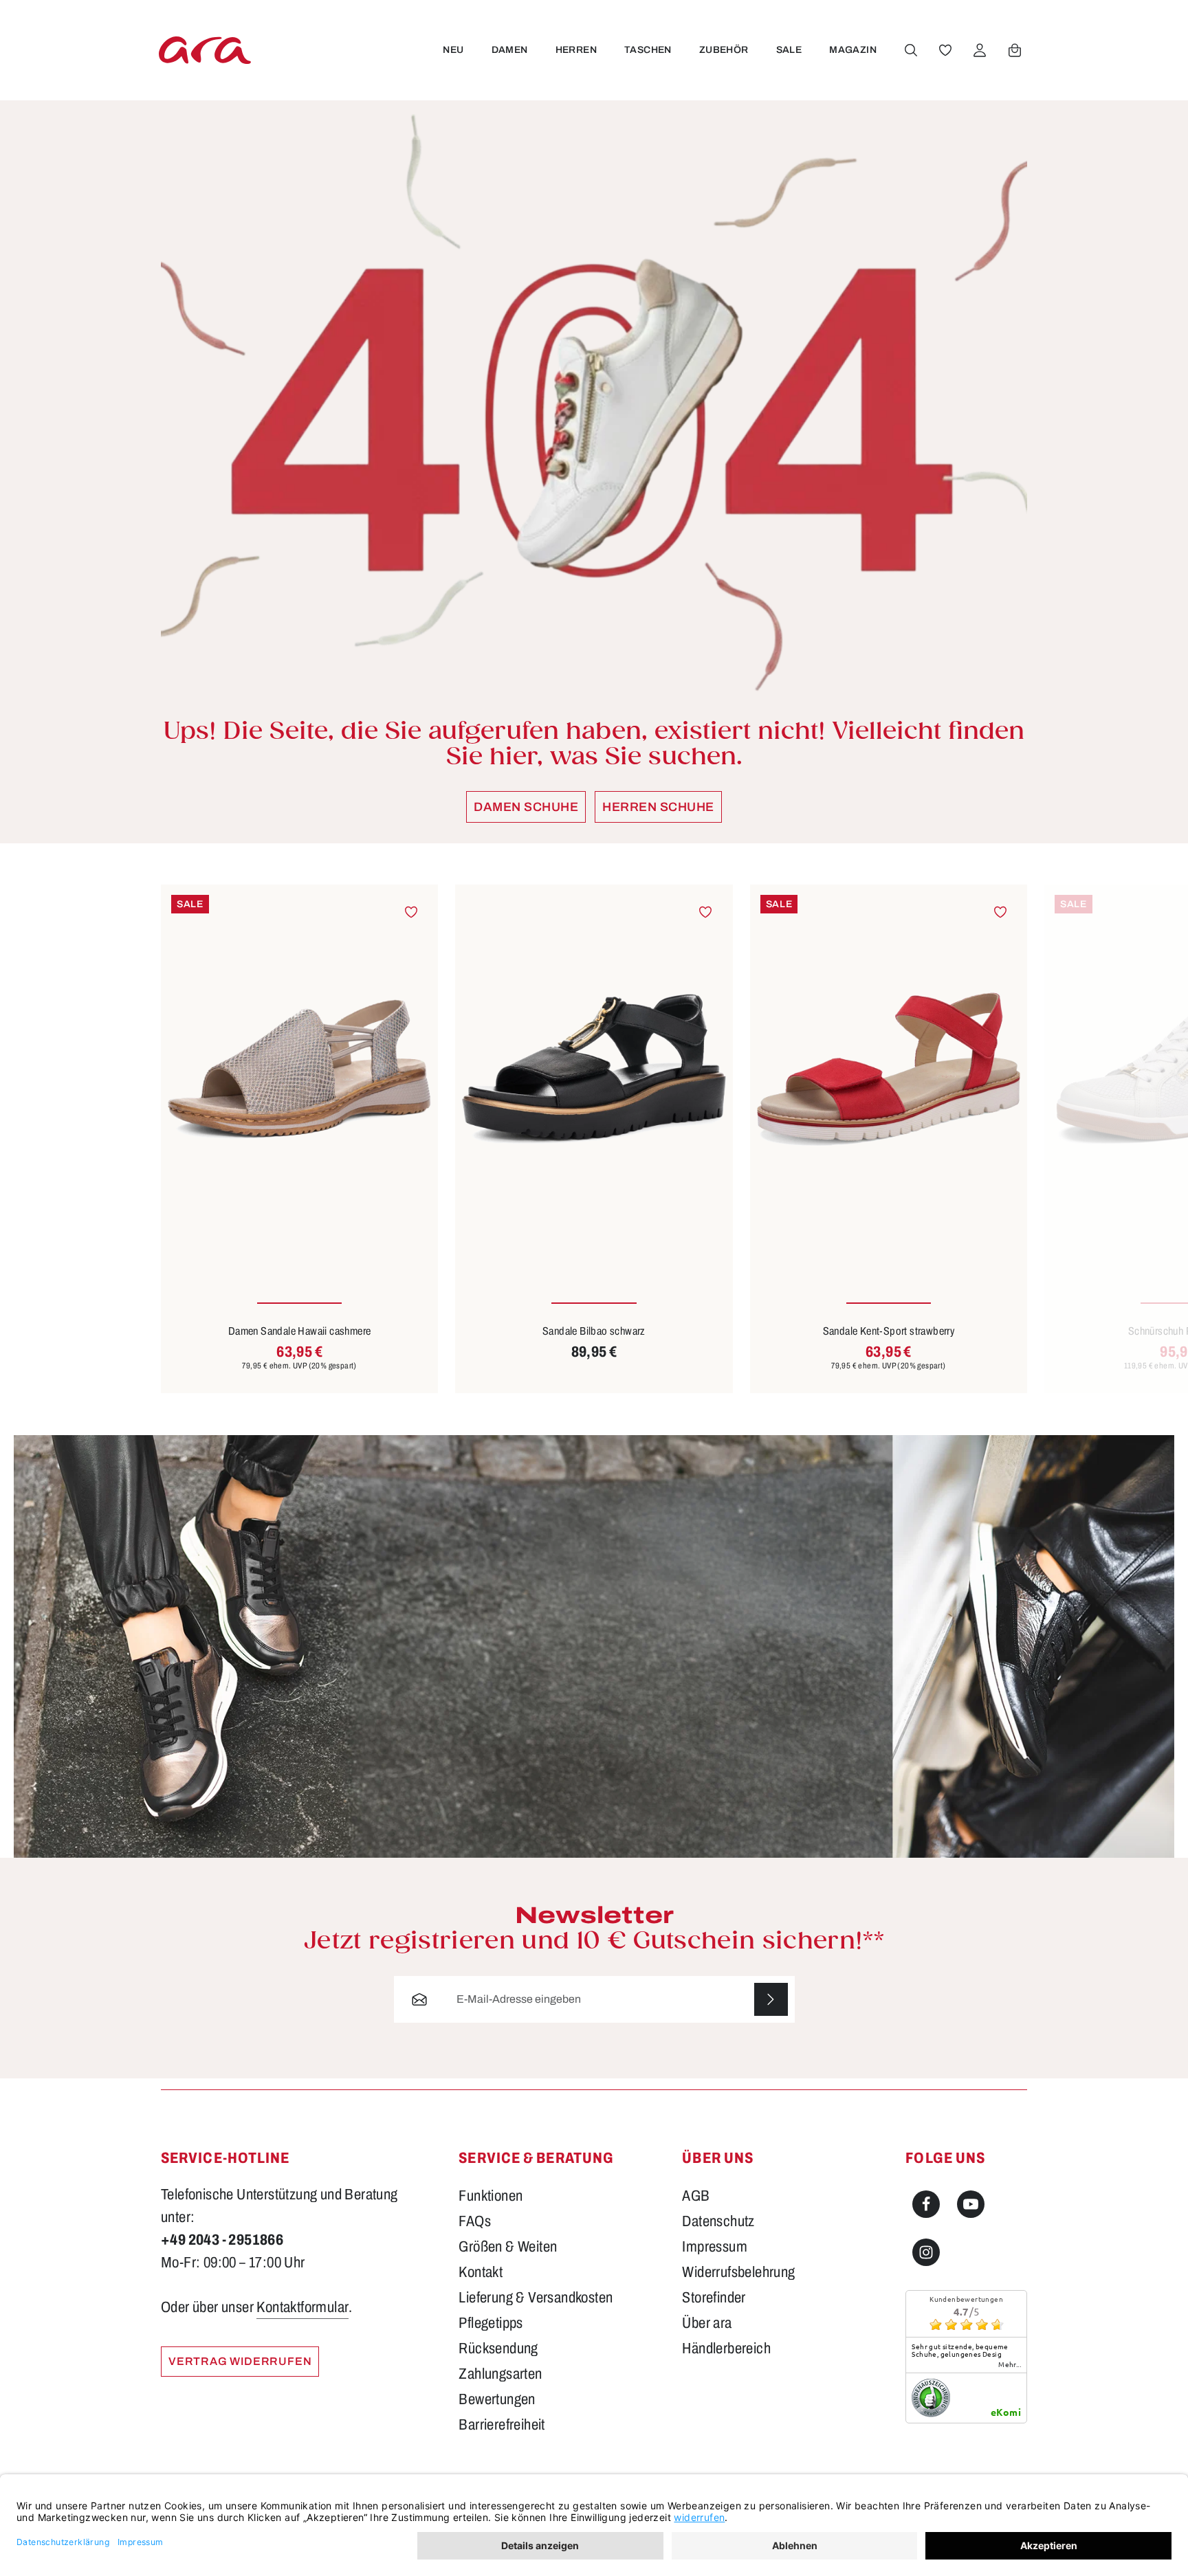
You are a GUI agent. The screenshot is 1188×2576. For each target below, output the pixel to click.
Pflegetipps (491, 2323)
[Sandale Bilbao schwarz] (594, 1069)
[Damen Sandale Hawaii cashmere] (299, 1069)
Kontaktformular (302, 2307)
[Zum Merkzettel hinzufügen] (411, 912)
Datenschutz (718, 2221)
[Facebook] (926, 2204)
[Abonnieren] (771, 2000)
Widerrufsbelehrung (738, 2272)
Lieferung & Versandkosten (536, 2298)
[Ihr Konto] (980, 50)
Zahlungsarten (500, 2374)
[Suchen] (911, 50)
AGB (696, 2196)
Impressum (715, 2247)
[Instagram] (926, 2252)
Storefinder (714, 2298)
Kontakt (481, 2272)
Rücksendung (498, 2349)
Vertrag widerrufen (240, 2361)
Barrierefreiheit (502, 2425)
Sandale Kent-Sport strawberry (889, 1331)
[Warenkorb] (1015, 50)
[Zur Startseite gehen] (205, 50)
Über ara (707, 2323)
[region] (594, 1139)
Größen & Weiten (508, 2247)
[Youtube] (971, 2204)
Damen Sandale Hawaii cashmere (300, 1331)
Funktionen (491, 2196)
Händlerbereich (726, 2349)
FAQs (475, 2221)
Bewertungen (497, 2399)
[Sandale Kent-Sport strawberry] (889, 1069)
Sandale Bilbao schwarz (594, 1331)
